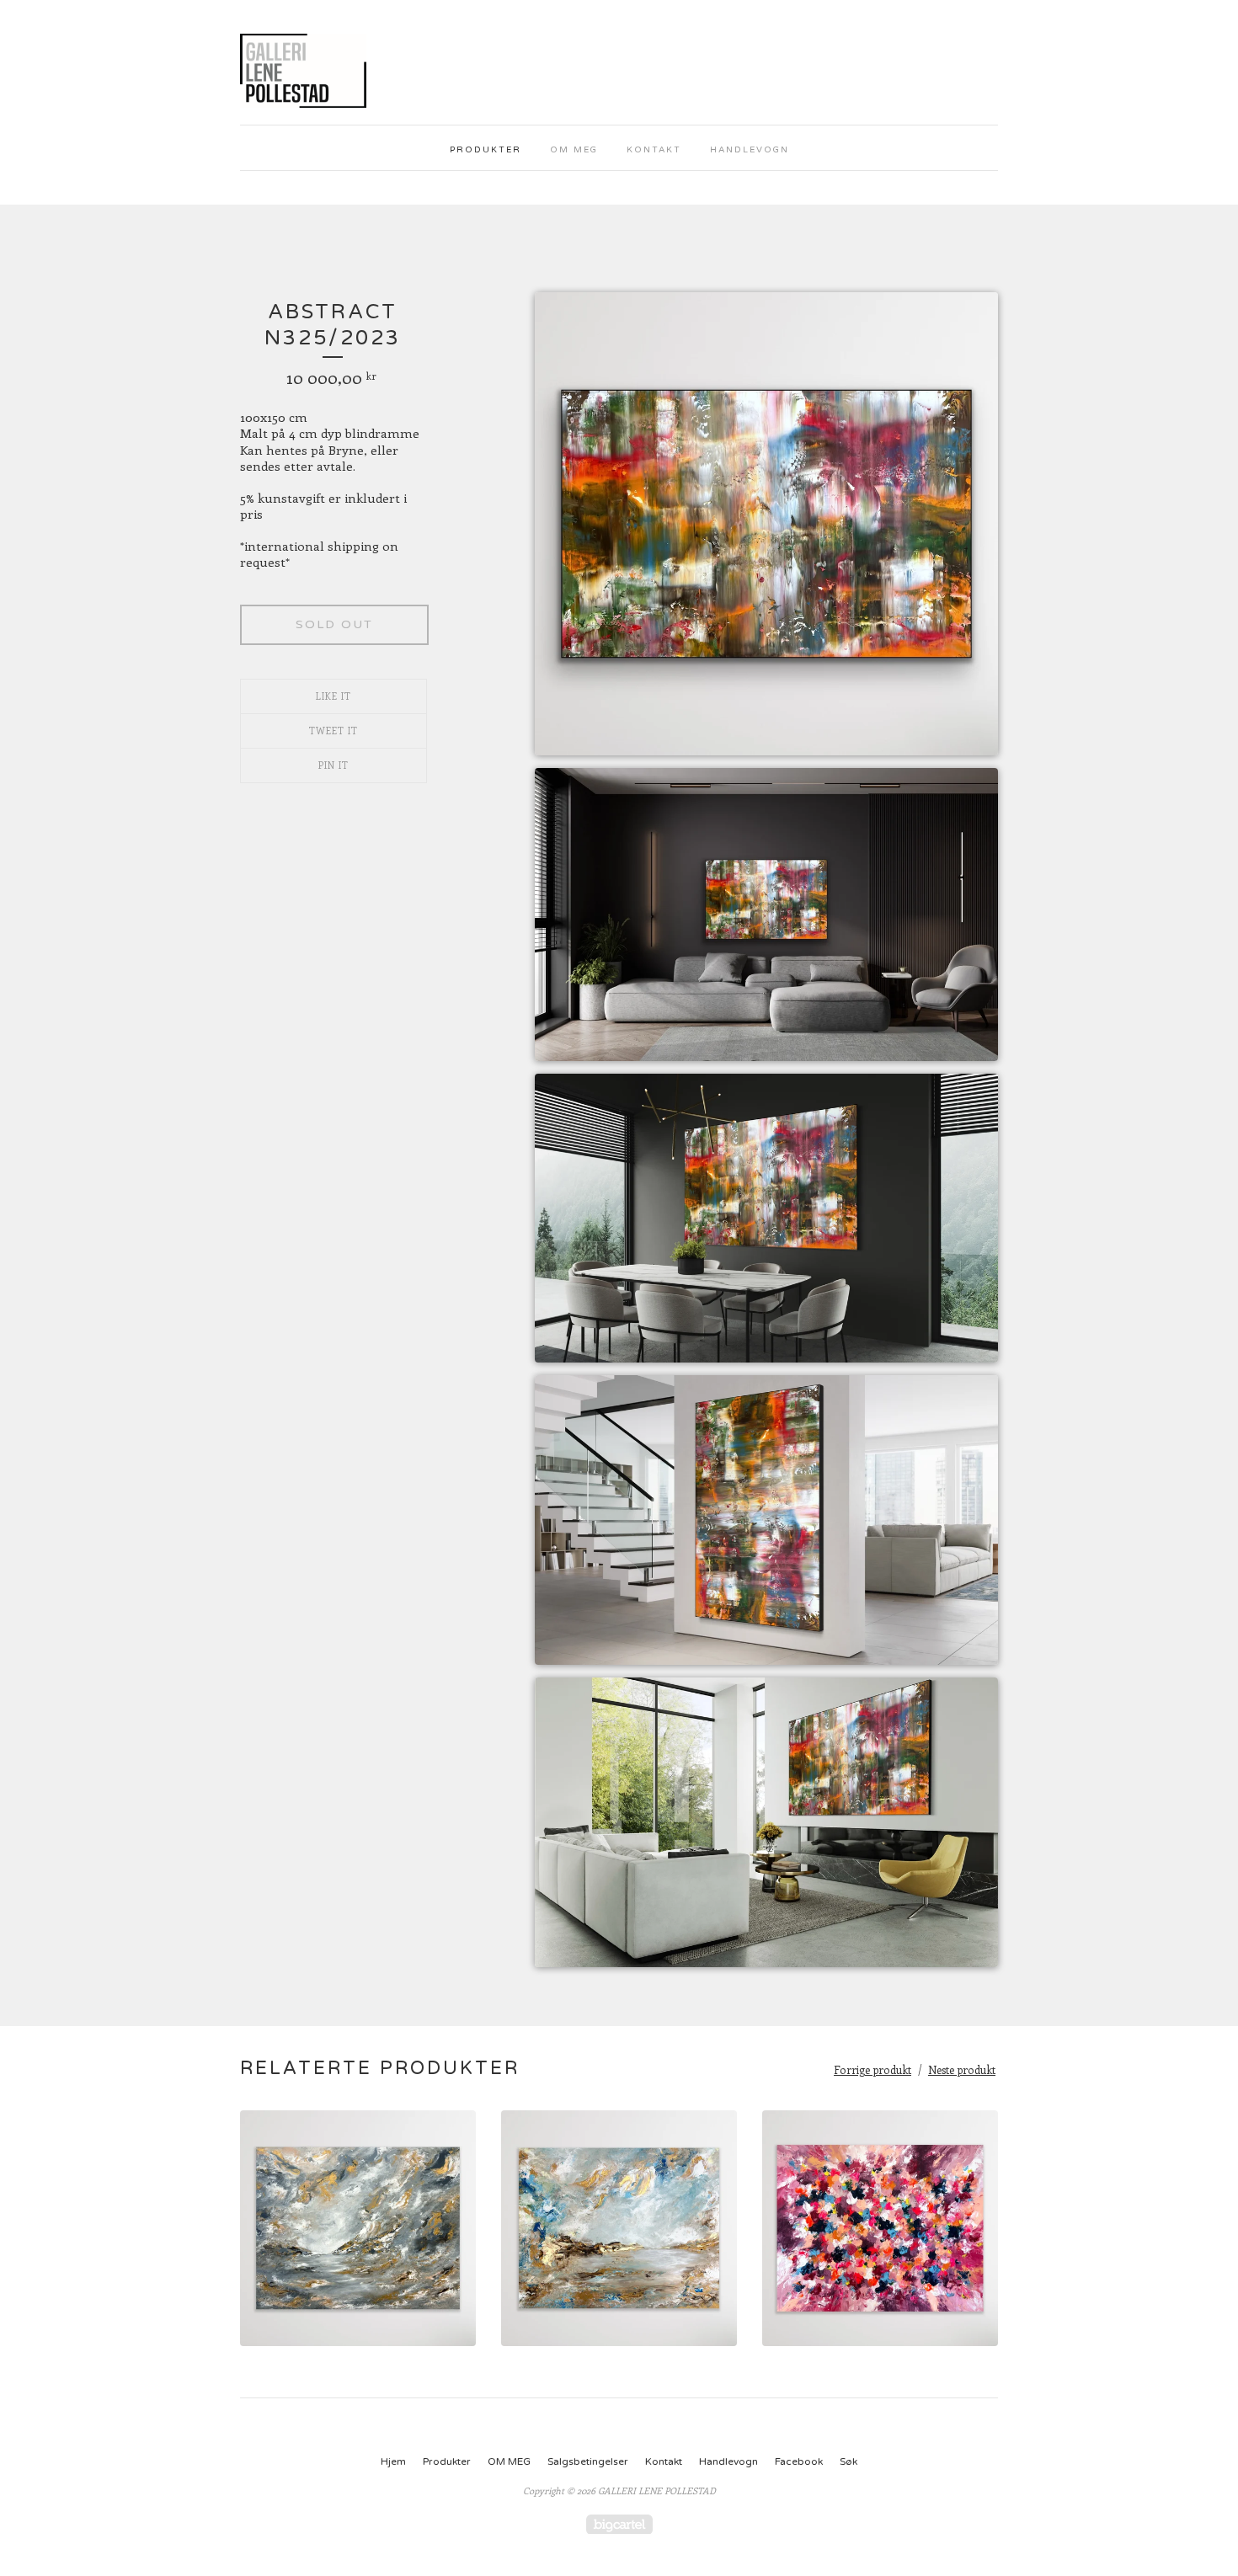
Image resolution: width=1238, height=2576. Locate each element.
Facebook (799, 2461)
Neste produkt (962, 2069)
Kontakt (654, 150)
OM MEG (574, 150)
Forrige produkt (872, 2069)
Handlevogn (750, 150)
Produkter (486, 150)
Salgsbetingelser (588, 2461)
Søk (848, 2461)
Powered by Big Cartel (619, 2524)
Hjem (393, 2461)
